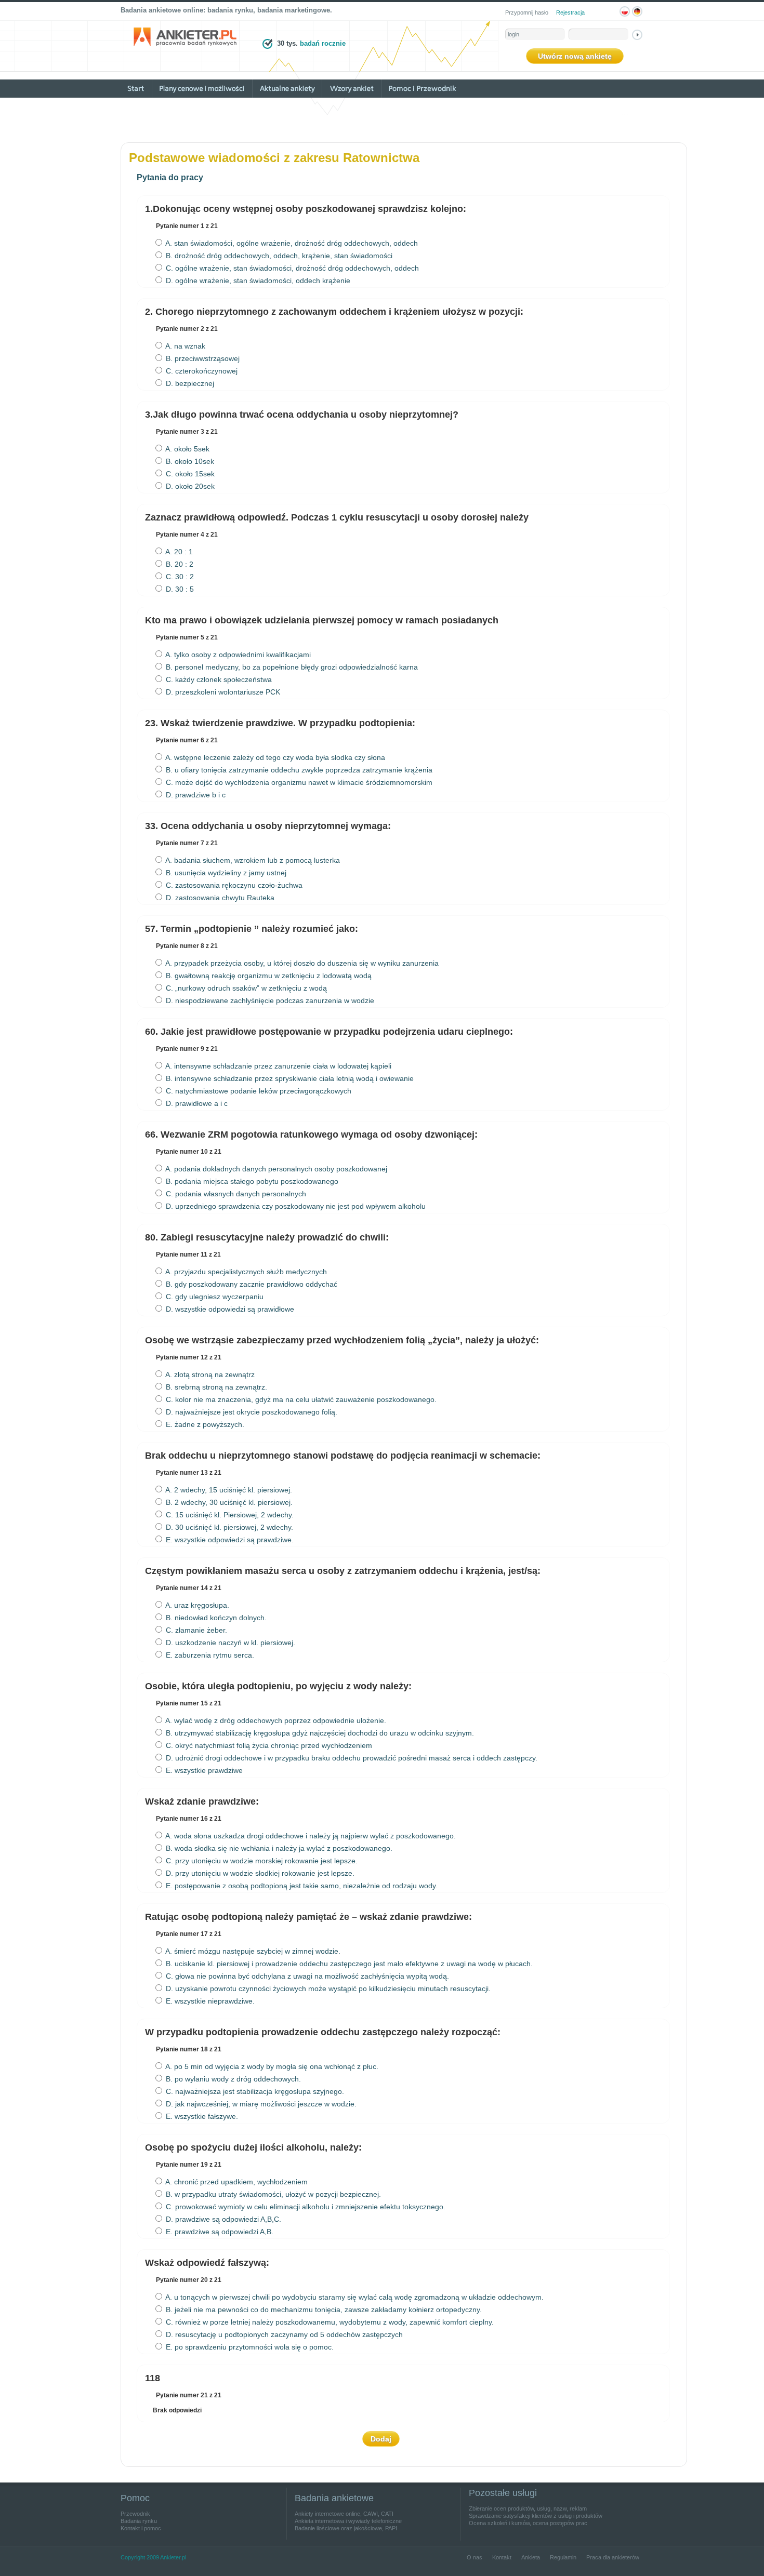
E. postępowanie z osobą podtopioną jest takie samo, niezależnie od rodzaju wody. (301, 1886)
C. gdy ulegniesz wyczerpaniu (214, 1297)
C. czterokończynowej (201, 371)
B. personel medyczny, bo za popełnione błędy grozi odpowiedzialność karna (291, 667)
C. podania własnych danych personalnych (235, 1194)
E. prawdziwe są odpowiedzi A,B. (219, 2232)
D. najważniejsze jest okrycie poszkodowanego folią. (251, 1412)
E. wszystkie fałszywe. (201, 2116)
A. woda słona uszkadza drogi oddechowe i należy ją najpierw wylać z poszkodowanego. (310, 1836)
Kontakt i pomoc (141, 2528)
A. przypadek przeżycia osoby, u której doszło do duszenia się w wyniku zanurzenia (301, 963)
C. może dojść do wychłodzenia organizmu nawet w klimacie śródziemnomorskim (298, 782)
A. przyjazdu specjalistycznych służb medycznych (245, 1272)
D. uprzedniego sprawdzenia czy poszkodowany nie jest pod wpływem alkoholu (295, 1206)
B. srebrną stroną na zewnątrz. (215, 1387)
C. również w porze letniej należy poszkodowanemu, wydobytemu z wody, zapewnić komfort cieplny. (329, 2322)
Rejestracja (570, 12)
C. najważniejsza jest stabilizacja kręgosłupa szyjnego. (254, 2091)
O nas (475, 2557)
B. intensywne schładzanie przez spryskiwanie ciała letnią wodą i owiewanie (289, 1078)
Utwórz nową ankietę (575, 56)
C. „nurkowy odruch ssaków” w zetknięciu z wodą (245, 988)
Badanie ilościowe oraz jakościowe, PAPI (346, 2528)
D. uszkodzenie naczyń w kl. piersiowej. (229, 1643)
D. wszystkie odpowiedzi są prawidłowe (229, 1309)
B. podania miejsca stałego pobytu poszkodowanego (251, 1181)
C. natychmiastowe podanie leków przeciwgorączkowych (258, 1091)
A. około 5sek (187, 449)
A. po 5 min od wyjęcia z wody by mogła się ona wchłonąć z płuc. (271, 2066)
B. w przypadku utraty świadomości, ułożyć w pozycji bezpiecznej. (272, 2194)
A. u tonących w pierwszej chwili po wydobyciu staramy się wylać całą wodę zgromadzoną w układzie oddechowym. (354, 2297)
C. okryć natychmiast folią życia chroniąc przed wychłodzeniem (268, 1745)
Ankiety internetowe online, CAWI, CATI (344, 2514)
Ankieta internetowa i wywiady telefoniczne (348, 2521)
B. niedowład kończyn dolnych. (215, 1618)
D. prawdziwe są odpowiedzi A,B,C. (222, 2219)
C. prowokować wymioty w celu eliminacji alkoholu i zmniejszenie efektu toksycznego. (305, 2207)
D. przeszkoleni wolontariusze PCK (222, 692)
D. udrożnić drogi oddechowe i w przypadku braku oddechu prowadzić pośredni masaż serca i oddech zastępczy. (351, 1758)
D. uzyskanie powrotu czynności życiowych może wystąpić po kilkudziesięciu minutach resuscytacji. (327, 1988)
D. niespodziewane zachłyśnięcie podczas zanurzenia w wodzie (269, 1000)
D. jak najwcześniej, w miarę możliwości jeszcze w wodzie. (260, 2104)
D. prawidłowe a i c (196, 1103)
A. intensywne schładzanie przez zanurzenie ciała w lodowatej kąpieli (278, 1066)
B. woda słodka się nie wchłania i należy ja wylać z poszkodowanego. (278, 1848)
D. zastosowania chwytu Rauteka (219, 898)
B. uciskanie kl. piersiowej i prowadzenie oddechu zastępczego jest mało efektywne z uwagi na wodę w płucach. (348, 1964)
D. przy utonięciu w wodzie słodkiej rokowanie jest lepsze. (259, 1873)
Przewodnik (135, 2514)
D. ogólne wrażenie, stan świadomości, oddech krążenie (257, 281)
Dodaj (381, 2439)
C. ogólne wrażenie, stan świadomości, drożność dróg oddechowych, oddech (291, 268)
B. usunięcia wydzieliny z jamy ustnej (225, 873)
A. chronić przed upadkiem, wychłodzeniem (236, 2182)
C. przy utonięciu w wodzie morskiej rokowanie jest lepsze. (261, 1861)
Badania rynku (139, 2521)
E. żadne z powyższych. (204, 1424)
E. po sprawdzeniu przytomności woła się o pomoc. (249, 2347)
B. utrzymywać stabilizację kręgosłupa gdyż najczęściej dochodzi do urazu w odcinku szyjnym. (319, 1733)
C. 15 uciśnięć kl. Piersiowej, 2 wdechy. (229, 1515)
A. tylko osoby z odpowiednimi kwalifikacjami (237, 655)
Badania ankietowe (334, 2498)
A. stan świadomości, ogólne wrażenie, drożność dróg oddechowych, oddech (291, 243)
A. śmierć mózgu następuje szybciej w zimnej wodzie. (252, 1951)
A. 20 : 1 (178, 552)
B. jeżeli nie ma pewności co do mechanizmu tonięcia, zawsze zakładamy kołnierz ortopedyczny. (323, 2310)
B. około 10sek (189, 461)
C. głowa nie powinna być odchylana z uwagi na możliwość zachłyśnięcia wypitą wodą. (306, 1976)
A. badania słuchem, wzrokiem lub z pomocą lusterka (252, 860)
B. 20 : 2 (179, 564)
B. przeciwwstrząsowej (202, 358)
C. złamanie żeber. (195, 1630)
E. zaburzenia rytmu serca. (209, 1655)
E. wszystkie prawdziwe (203, 1770)
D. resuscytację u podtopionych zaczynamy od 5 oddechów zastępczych (283, 2334)
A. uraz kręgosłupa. (196, 1605)
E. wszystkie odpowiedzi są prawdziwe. (229, 1540)
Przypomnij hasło (527, 12)
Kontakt (502, 2557)
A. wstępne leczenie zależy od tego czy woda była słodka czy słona (274, 757)
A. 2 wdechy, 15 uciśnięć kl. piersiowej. (228, 1490)
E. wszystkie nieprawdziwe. (209, 2001)
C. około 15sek (189, 474)
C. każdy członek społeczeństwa (218, 679)
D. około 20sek (189, 486)
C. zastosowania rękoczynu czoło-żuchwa (233, 885)
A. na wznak (185, 346)
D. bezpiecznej (189, 383)
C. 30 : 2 (179, 577)
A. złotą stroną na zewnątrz (209, 1374)
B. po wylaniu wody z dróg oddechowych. (232, 2079)
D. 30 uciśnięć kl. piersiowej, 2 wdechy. (228, 1527)
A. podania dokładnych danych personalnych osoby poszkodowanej (275, 1169)
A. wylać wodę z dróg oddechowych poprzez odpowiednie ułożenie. (275, 1720)
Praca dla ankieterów (613, 2557)
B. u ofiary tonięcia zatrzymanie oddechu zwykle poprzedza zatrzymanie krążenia (298, 770)
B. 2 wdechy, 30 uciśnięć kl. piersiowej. (228, 1502)
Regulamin (563, 2557)
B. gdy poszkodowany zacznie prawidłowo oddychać (251, 1284)
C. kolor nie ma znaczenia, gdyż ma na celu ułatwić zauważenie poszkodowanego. (300, 1399)
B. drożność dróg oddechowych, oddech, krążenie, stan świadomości (278, 256)
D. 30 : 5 (179, 589)
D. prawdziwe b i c (195, 795)
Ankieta (531, 2557)
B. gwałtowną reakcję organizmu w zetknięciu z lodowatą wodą (268, 976)
